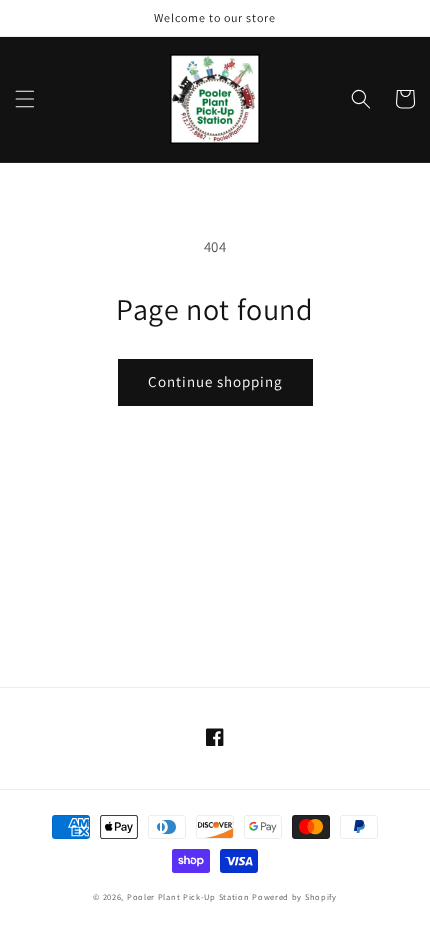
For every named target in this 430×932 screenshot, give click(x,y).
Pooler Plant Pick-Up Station (188, 896)
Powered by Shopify (294, 896)
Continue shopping (215, 381)
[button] (25, 99)
